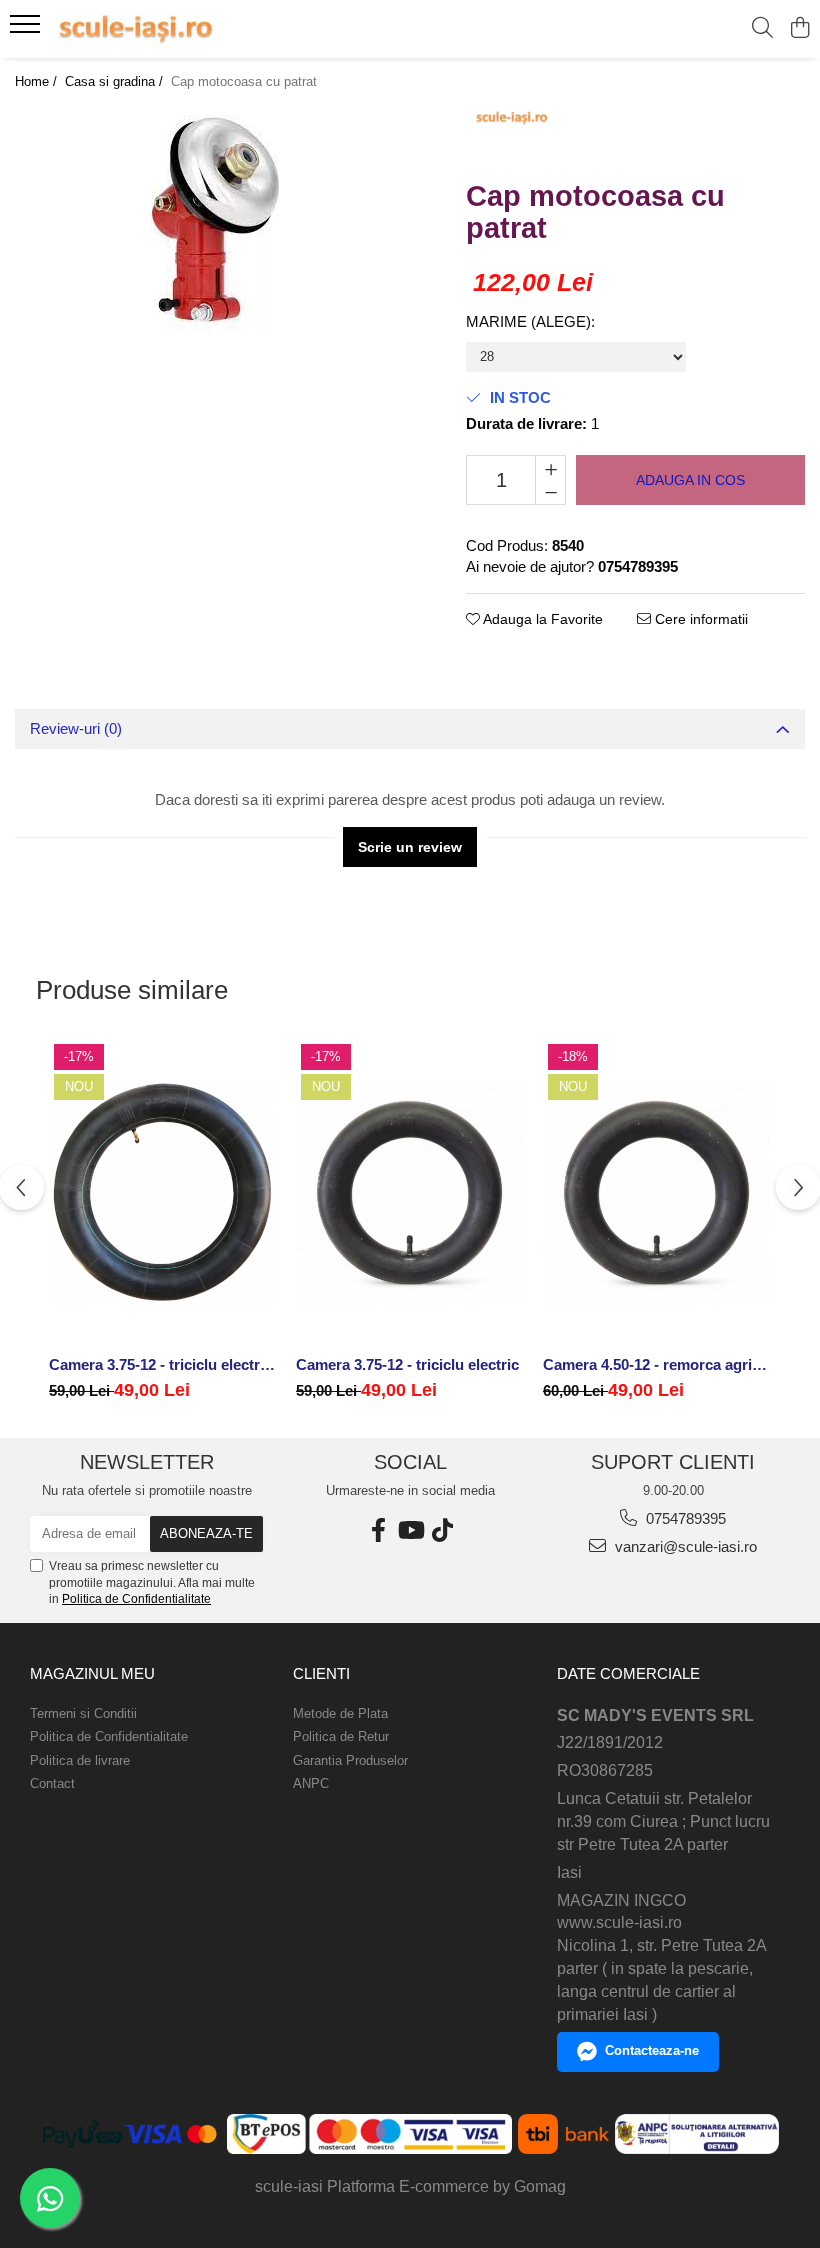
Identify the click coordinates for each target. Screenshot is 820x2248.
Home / (38, 81)
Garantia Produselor (350, 1760)
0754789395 (684, 1518)
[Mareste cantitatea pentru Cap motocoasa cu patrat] (550, 468)
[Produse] (27, 30)
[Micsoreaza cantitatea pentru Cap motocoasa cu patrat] (550, 492)
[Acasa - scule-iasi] (136, 29)
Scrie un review (410, 847)
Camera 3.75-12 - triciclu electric (407, 1364)
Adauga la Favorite (541, 619)
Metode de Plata (340, 1713)
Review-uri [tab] (76, 728)
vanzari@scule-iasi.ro (684, 1546)
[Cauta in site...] (762, 29)
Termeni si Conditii (83, 1713)
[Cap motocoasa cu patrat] (215, 219)
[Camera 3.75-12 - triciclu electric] (409, 1192)
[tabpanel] (215, 219)
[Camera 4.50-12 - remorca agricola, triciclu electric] (656, 1192)
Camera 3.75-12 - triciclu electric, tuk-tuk (162, 1364)
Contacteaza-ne (652, 2050)
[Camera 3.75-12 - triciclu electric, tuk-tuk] (162, 1192)
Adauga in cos (690, 480)
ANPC (311, 1783)
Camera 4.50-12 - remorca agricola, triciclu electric (656, 1364)
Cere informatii (699, 619)
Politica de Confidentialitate (136, 1599)
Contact (52, 1783)
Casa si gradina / (116, 81)
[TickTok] (442, 1530)
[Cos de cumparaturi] (799, 29)
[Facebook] (378, 1530)
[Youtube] (410, 1530)
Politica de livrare (80, 1760)
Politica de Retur (341, 1736)
